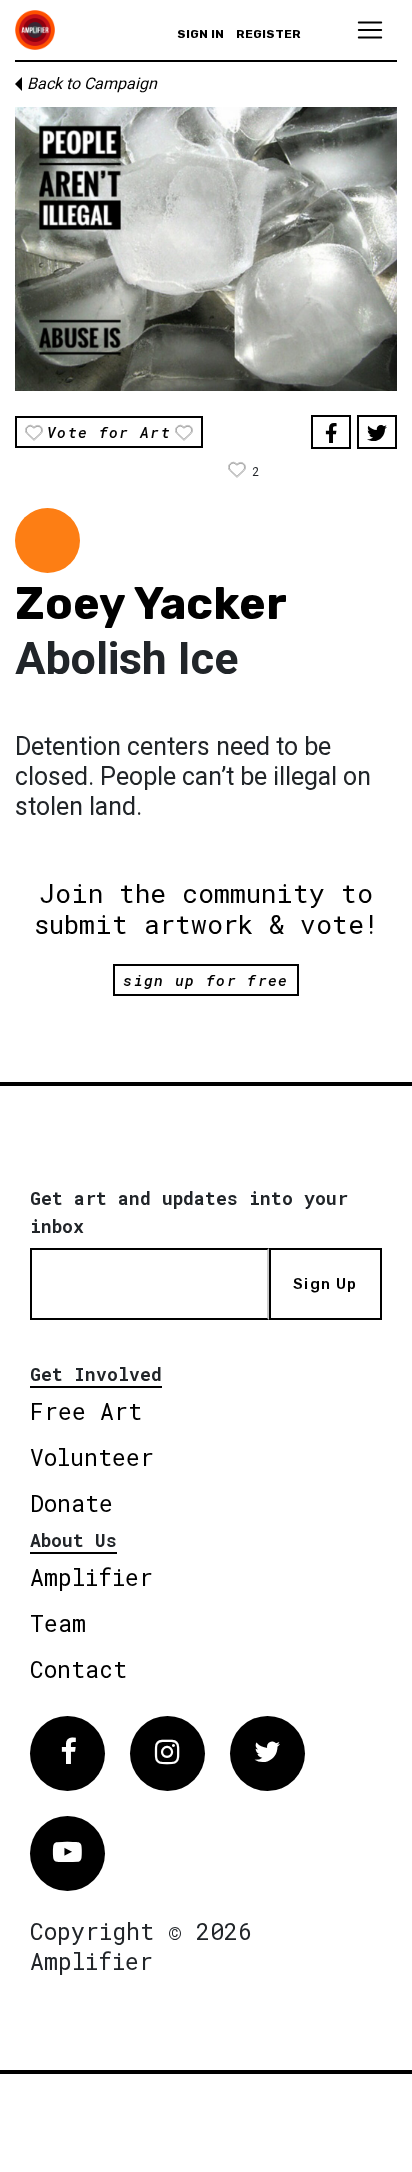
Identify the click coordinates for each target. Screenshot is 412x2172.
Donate (71, 1503)
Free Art (86, 1411)
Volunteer (92, 1457)
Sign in (200, 34)
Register (268, 34)
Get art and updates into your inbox (189, 1212)
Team (58, 1623)
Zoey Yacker (151, 603)
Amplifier (91, 1577)
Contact (78, 1669)
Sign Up (325, 1284)
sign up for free (205, 980)
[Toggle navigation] (370, 30)
